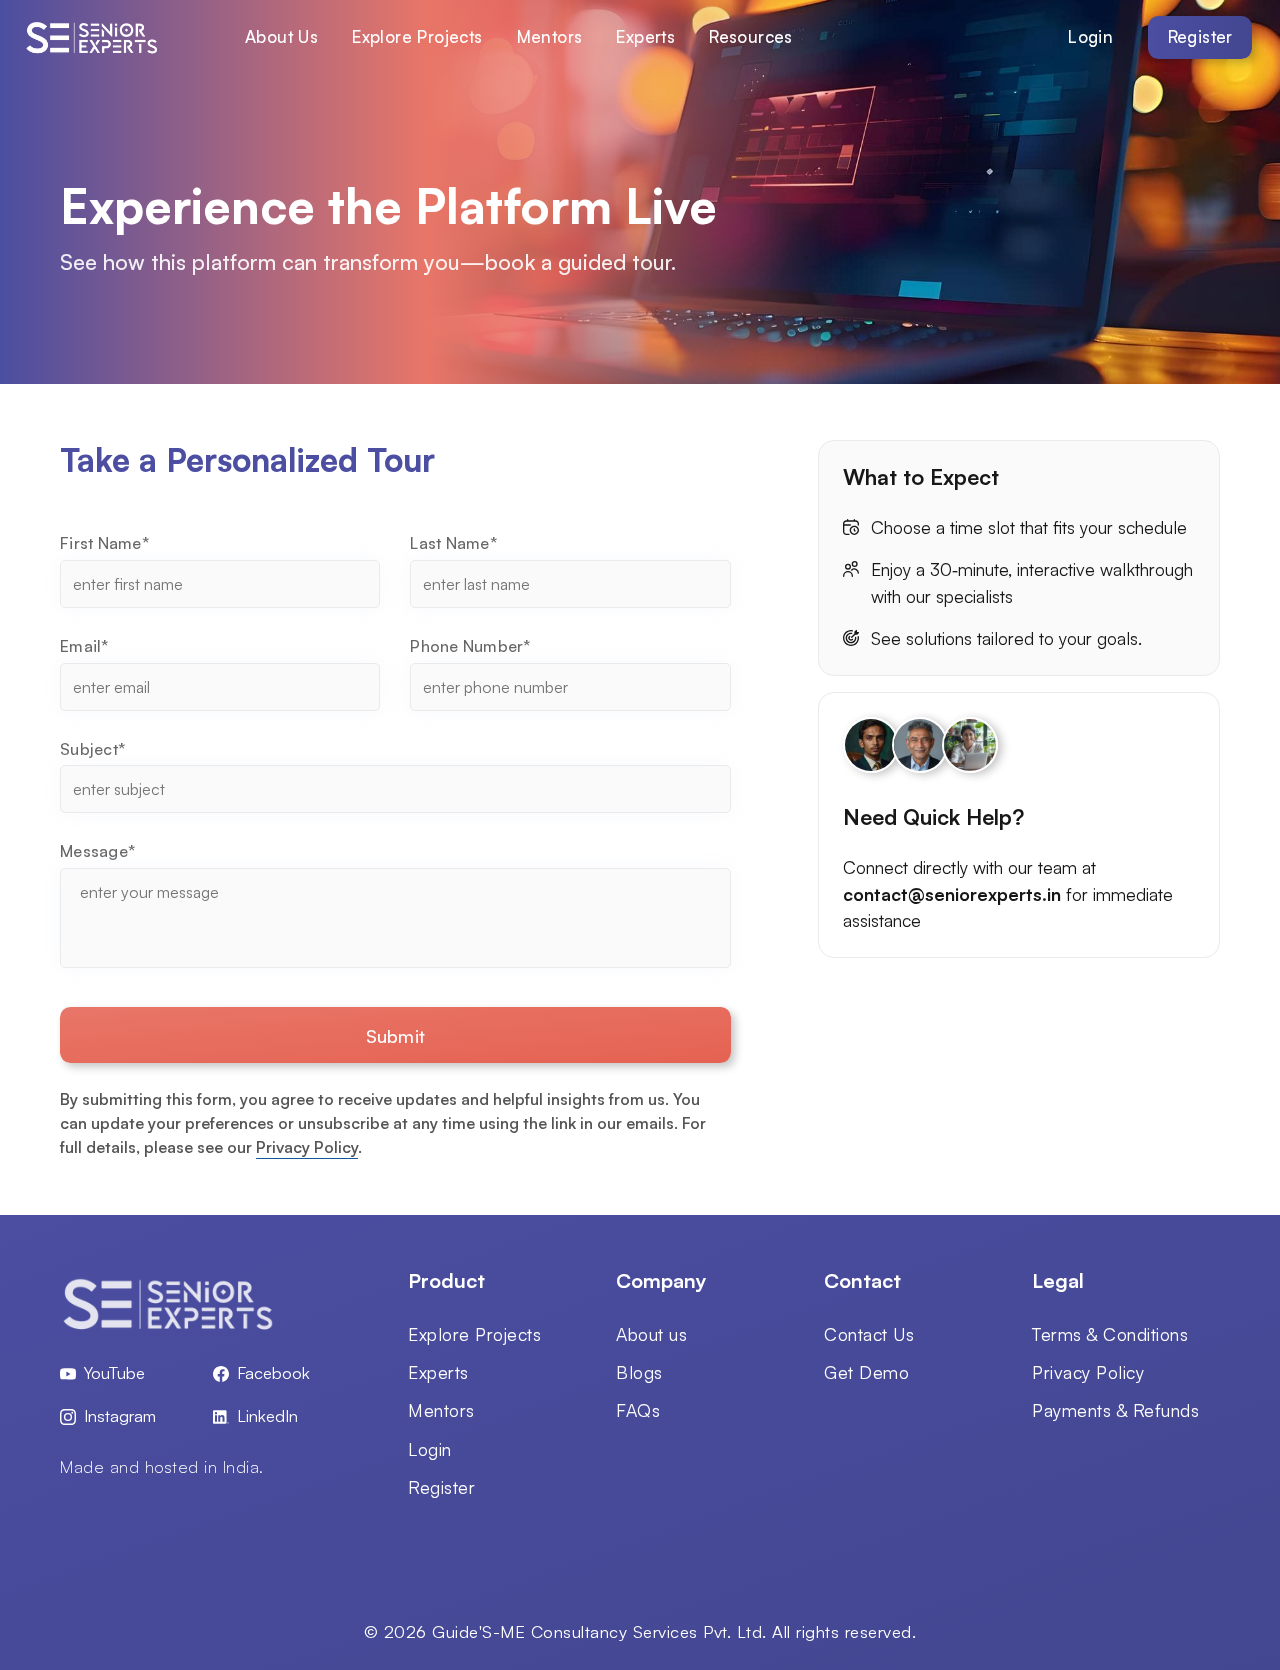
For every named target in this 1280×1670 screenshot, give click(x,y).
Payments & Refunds (1115, 1410)
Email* (84, 646)
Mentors (550, 36)
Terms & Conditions (1110, 1334)
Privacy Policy (307, 1147)
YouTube (114, 1372)
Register (1200, 36)
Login (1090, 36)
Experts (645, 36)
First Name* (104, 543)
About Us (281, 36)
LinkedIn (267, 1415)
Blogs (639, 1372)
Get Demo (866, 1372)
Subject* (92, 749)
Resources (751, 36)
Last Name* (453, 543)
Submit (395, 1035)
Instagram (120, 1415)
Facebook (273, 1372)
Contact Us (869, 1334)
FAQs (638, 1410)
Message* (97, 851)
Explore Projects (417, 36)
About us (651, 1334)
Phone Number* (470, 646)
